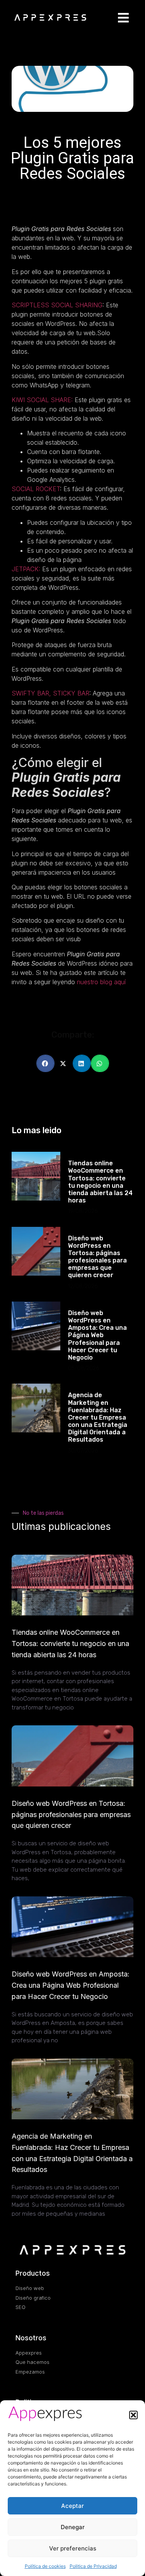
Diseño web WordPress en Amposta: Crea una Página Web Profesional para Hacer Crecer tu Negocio (97, 1335)
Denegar (73, 2527)
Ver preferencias (73, 2548)
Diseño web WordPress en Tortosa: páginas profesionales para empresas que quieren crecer (97, 1257)
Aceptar (72, 2506)
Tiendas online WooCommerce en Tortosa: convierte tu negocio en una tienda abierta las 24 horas (100, 1182)
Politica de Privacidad (93, 2566)
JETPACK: (26, 569)
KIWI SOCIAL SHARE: (42, 400)
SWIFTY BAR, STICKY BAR (50, 693)
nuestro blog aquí (101, 982)
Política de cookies (45, 2566)
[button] (133, 2415)
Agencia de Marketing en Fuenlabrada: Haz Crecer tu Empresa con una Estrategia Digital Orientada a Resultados (98, 1417)
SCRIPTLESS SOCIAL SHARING (57, 305)
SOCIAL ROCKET (36, 489)
